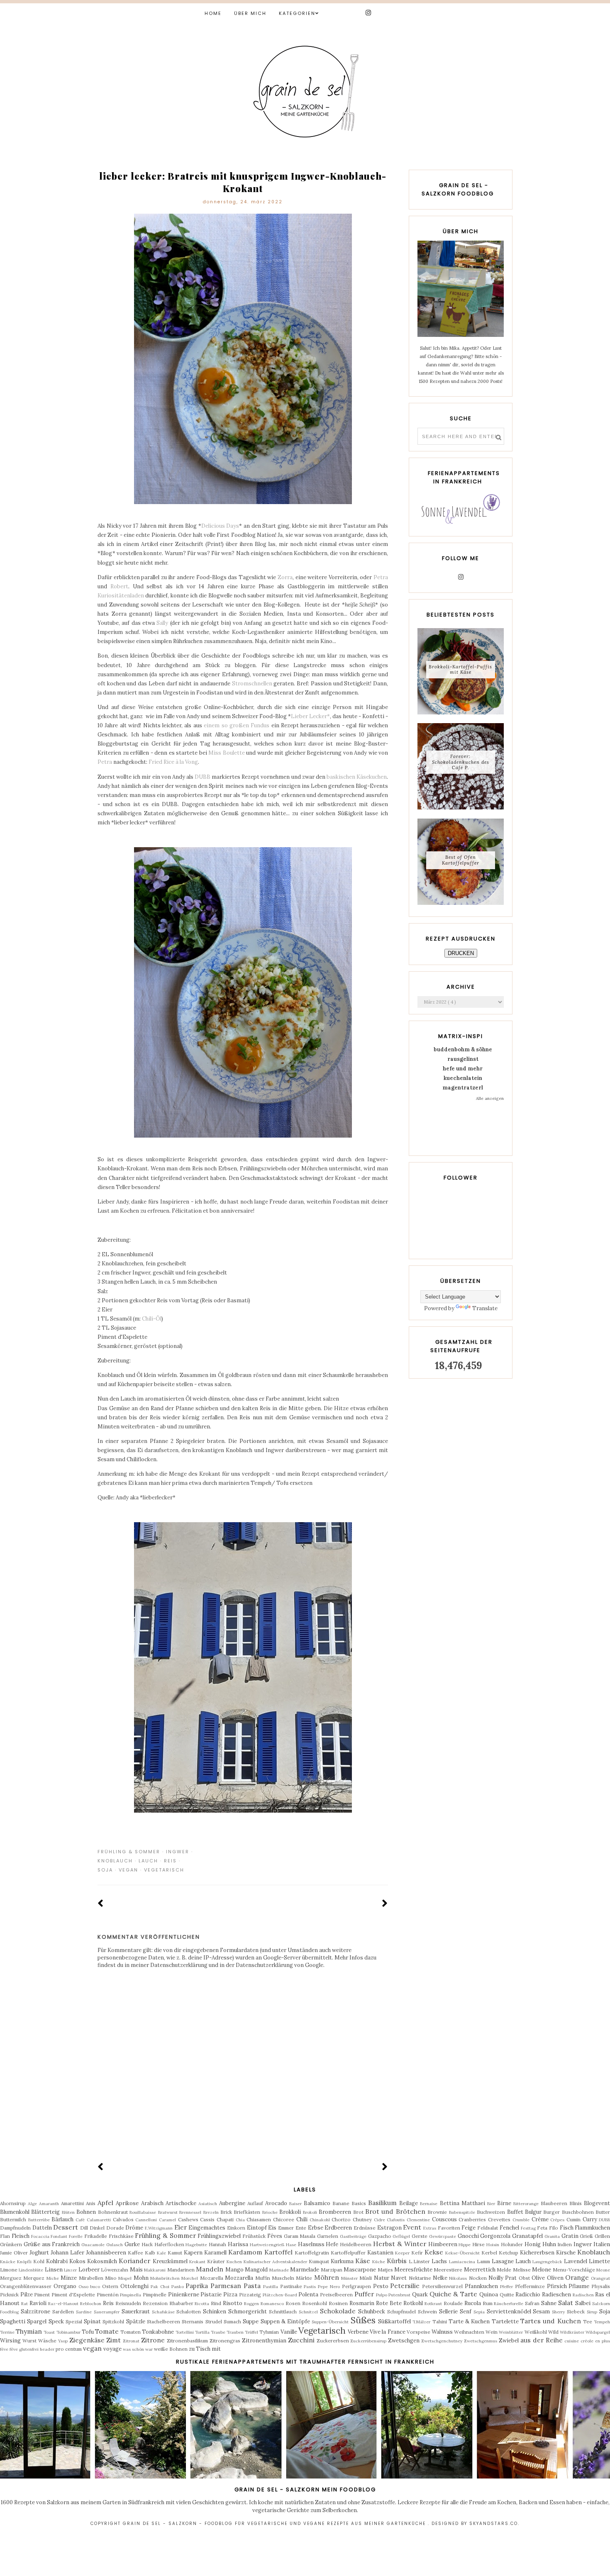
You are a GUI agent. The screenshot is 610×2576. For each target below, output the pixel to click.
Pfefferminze (530, 2286)
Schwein (427, 2312)
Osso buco (89, 2287)
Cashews (188, 2219)
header (47, 2349)
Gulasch (115, 2245)
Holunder (512, 2244)
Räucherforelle (509, 2304)
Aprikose (127, 2203)
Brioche (270, 2212)
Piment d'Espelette (73, 2295)
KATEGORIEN (297, 13)
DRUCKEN (461, 953)
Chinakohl (320, 2220)
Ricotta (202, 2304)
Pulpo (382, 2295)
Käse (363, 2261)
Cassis (207, 2219)
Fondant (59, 2236)
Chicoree (284, 2219)
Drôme (134, 2228)
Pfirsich (557, 2286)
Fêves (275, 2236)
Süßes (363, 2320)
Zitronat (131, 2341)
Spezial (74, 2321)
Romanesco (272, 2304)
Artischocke (181, 2203)
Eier (181, 2227)
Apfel (105, 2203)
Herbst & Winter (400, 2244)
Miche (53, 2278)
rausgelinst (463, 1059)
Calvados (123, 2219)
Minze (69, 2278)
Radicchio (528, 2295)
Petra (381, 577)
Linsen (54, 2270)
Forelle (76, 2236)
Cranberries (472, 2219)
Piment (42, 2295)
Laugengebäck (547, 2262)
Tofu (88, 2332)
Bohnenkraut (113, 2212)
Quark (420, 2295)
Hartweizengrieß (267, 2245)
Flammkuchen (592, 2228)
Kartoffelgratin (312, 2253)
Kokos (77, 2261)
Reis (170, 1861)
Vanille (289, 2332)
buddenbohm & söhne (463, 1049)
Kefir (417, 2253)
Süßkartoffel (394, 2321)
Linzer (70, 2270)
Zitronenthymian (264, 2341)
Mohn (141, 2278)
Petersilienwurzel (442, 2286)
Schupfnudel (401, 2312)
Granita (552, 2236)
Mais (136, 2270)
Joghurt (39, 2253)
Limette (599, 2261)
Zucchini (301, 2340)
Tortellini (185, 2332)
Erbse (316, 2228)
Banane (341, 2203)
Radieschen (556, 2295)
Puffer (364, 2294)
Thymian (29, 2331)
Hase (291, 2245)
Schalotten (189, 2312)
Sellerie (448, 2312)
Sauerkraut (136, 2312)
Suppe (251, 2321)
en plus (603, 2341)
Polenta (308, 2295)
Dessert (66, 2227)
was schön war (138, 2349)
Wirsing (10, 2341)
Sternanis (193, 2321)
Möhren (327, 2277)
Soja (105, 1870)
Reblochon (91, 2304)
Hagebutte (196, 2245)
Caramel (167, 2220)
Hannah (217, 2244)
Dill (84, 2228)
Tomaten (131, 2332)
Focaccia (40, 2236)
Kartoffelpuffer (348, 2253)
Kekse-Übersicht (462, 2253)
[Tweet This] (372, 1852)
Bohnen (86, 2212)
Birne (504, 2203)
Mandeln (210, 2269)
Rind (216, 2303)
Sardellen (63, 2312)
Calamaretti (99, 2220)
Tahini (440, 2321)
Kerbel (489, 2253)
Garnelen (328, 2236)
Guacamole (93, 2245)
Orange (577, 2277)
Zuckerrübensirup (368, 2341)
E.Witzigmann (159, 2228)
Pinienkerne (184, 2295)
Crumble (521, 2220)
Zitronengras (225, 2341)
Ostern (110, 2286)
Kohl (39, 2261)
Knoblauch (115, 1861)
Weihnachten (469, 2332)
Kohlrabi (57, 2261)
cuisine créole (579, 2341)
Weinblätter (511, 2332)
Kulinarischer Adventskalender (275, 2262)
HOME (213, 13)
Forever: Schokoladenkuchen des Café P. (461, 762)
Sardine (84, 2312)
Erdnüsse (365, 2228)
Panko (178, 2287)
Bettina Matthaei (462, 2203)
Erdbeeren (338, 2228)
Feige (468, 2228)
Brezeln (211, 2212)
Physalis (601, 2286)
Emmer (286, 2228)
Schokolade (338, 2311)
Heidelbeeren (356, 2244)
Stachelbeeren (163, 2321)
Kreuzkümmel (170, 2261)
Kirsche (566, 2253)
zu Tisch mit (205, 2349)
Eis (272, 2228)
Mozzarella (239, 2278)
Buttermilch (13, 2219)
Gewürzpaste (443, 2236)
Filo (554, 2228)
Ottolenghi (134, 2286)
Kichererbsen (537, 2253)
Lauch (148, 1861)
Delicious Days (220, 526)
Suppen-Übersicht (330, 2322)
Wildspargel (598, 2332)
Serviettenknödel (509, 2312)
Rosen (293, 2303)
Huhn (549, 2244)
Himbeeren (443, 2244)
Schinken (215, 2312)
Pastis (310, 2287)
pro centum (69, 2349)
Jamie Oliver (14, 2253)
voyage (112, 2349)
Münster (349, 2278)
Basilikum (382, 2203)
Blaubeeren (554, 2203)
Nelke (440, 2278)
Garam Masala (300, 2236)
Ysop (63, 2341)
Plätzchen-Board (280, 2295)
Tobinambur (68, 2332)
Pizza (230, 2295)
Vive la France (387, 2332)
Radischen (583, 2295)
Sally (162, 623)
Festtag (528, 2228)
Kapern (193, 2253)
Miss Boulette (227, 753)
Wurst (29, 2341)
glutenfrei (29, 2349)
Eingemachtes (207, 2228)
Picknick (9, 2295)
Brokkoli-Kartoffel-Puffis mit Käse (460, 669)
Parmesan (226, 2286)
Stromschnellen (252, 684)
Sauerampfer (107, 2312)
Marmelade (305, 2270)
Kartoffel (278, 2252)
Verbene (358, 2332)
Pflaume (579, 2286)
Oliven (555, 2278)
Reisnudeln (128, 2303)
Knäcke (8, 2262)
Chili (302, 2219)
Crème (540, 2219)
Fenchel (509, 2228)
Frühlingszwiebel (219, 2236)
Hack (147, 2244)
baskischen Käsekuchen (357, 777)
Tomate (107, 2331)
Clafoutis (396, 2220)
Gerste (420, 2236)
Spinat (92, 2321)
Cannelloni (146, 2220)
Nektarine (420, 2278)
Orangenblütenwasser (26, 2286)
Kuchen (234, 2262)
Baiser (295, 2204)
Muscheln (283, 2278)
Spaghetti (13, 2321)
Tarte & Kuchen (469, 2321)
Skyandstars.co (494, 2524)
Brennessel (190, 2212)
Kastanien (380, 2253)
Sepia (479, 2312)
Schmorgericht (248, 2312)
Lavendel (576, 2261)
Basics (359, 2203)
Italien (602, 2244)
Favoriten (449, 2228)
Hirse (478, 2244)
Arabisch (152, 2203)
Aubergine (232, 2203)
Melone (542, 2270)
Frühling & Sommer (129, 1852)
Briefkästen (247, 2212)
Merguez (11, 2278)
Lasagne (503, 2261)
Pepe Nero (329, 2287)
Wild (553, 2332)
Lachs (439, 2261)
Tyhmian (269, 2332)
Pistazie (211, 2295)
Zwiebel (509, 2341)
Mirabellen (91, 2278)
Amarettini (72, 2203)
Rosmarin (362, 2303)
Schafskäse (163, 2312)
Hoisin (493, 2245)
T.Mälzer (421, 2322)
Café (80, 2220)
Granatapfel (527, 2236)
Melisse (522, 2270)
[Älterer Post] (385, 1904)
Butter (603, 2212)
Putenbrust (399, 2295)
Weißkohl (536, 2332)
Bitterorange (526, 2204)
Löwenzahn (115, 2270)
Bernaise (429, 2204)
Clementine (418, 2220)
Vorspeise (418, 2332)
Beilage (409, 2203)
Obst (524, 2278)
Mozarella (212, 2278)
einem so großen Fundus (237, 725)
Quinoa (489, 2295)
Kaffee (135, 2253)
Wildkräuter (572, 2332)
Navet (399, 2278)
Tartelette (505, 2321)
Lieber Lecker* (310, 716)
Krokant (197, 2262)
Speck (56, 2321)
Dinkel (97, 2228)
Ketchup (509, 2253)
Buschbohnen (578, 2212)
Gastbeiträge (353, 2236)
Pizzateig (250, 2295)
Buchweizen (491, 2212)
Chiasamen (259, 2219)
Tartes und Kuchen (551, 2321)
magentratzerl (463, 1088)
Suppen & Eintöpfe (285, 2321)
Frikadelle (96, 2236)
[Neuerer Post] (101, 1904)
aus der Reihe (542, 2340)
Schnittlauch (283, 2312)
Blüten (68, 2212)
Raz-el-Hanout (63, 2304)
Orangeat (600, 2278)
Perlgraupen (356, 2286)
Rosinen (338, 2303)
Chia (240, 2220)
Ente (301, 2228)
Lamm (483, 2261)
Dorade (115, 2228)
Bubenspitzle (462, 2212)
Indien (565, 2244)
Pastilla (271, 2287)
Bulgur (533, 2212)
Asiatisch (208, 2204)
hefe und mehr (463, 1069)
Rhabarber (181, 2303)
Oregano (65, 2286)
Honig (533, 2244)
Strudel (214, 2321)
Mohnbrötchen (165, 2278)
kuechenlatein (463, 1078)
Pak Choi (160, 2287)
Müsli (366, 2278)
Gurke (132, 2244)
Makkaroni (155, 2270)
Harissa (238, 2244)
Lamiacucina (462, 2262)
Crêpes (557, 2220)
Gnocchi (468, 2236)
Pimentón (108, 2295)
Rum (488, 2303)
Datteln (42, 2228)
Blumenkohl (15, 2212)
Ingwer (178, 1852)
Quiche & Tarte (453, 2294)
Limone (9, 2270)
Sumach (232, 2321)
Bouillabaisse (143, 2212)
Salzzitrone (35, 2312)
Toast (49, 2332)
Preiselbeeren (336, 2295)
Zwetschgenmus (481, 2341)
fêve (14, 2349)
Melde (504, 2270)
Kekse (434, 2252)
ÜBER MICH (250, 13)
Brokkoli (290, 2212)
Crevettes (499, 2219)
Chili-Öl (152, 1319)
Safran (532, 2303)
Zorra (285, 577)
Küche (379, 2262)
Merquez (34, 2278)
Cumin (573, 2219)
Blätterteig (45, 2212)
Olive (538, 2278)
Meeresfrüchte (413, 2270)
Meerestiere (448, 2270)
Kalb (150, 2253)
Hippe (465, 2245)
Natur (382, 2278)
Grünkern (11, 2244)
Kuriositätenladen (121, 596)
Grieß (586, 2236)
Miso (111, 2278)
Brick (226, 2212)
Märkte (304, 2278)
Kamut (175, 2253)
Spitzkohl (113, 2321)
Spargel (37, 2321)
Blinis (576, 2203)
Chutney (362, 2219)
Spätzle (136, 2321)
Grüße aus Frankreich (52, 2244)
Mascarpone (360, 2270)
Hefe (332, 2244)
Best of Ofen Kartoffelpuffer (461, 860)
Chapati (225, 2219)
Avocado (276, 2203)
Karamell (215, 2253)
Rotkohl (413, 2303)
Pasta (252, 2286)
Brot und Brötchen (395, 2211)
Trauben (235, 2332)
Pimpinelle (155, 2295)
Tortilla (202, 2332)
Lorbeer (89, 2270)
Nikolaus (458, 2278)
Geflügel (401, 2236)
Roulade (453, 2303)
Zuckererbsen (333, 2341)
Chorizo (341, 2219)
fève (4, 2349)
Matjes (385, 2270)
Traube (218, 2332)
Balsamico (317, 2203)
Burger (551, 2212)
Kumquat (319, 2261)
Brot (358, 2212)
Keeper (402, 2253)
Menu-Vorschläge (574, 2270)
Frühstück (254, 2236)
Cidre (379, 2220)
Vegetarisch (164, 1870)
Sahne (549, 2303)
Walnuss (442, 2332)
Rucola (473, 2303)
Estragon (389, 2228)
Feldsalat (488, 2228)
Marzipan (332, 2270)
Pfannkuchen (481, 2286)
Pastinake (291, 2286)
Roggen (251, 2304)
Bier (491, 2204)
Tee (588, 2321)
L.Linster (419, 2261)
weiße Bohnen (171, 2349)
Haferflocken (169, 2244)
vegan (128, 1870)
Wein (492, 2332)
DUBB (203, 777)
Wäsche (47, 2341)
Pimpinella (131, 2295)
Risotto (233, 2303)
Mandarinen (181, 2270)
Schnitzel (308, 2312)
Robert (119, 586)
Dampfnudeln (15, 2228)
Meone (603, 2270)
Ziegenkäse (87, 2340)
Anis (91, 2203)
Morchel (190, 2278)
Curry (590, 2219)
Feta (542, 2228)
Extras (430, 2228)
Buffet (515, 2212)
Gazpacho (380, 2236)
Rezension (155, 2303)
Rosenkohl (315, 2303)
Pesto (381, 2286)
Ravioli (38, 2303)
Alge (32, 2204)
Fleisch (21, 2236)
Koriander (134, 2261)
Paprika (197, 2286)
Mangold (256, 2270)
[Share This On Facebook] (360, 1852)
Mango (234, 2270)
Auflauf (255, 2203)
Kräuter (216, 2261)
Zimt (113, 2340)
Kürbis (397, 2261)
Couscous (444, 2219)
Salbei (583, 2303)
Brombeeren (335, 2212)
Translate (485, 1308)
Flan (5, 2236)
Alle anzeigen (490, 1098)
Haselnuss (311, 2244)
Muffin (263, 2278)
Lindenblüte (31, 2270)
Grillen (602, 2236)
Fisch (567, 2228)
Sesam (541, 2312)
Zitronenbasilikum (187, 2341)
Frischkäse (121, 2236)
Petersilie (405, 2286)
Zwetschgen (404, 2341)
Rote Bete (389, 2303)
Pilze (27, 2295)
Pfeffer (506, 2287)
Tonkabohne (158, 2332)
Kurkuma (342, 2261)
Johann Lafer (67, 2253)
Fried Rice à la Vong (173, 762)
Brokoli (310, 2212)
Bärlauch (62, 2219)
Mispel (125, 2278)
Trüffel (251, 2332)
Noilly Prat (503, 2278)
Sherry (558, 2312)
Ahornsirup (13, 2203)
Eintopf (257, 2228)
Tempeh (602, 2322)
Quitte (507, 2295)
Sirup (592, 2312)
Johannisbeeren (106, 2253)
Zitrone (153, 2340)
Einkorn (236, 2228)
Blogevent (597, 2203)
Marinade (279, 2270)
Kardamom (245, 2252)
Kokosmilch (102, 2261)
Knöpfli (24, 2262)
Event (412, 2227)
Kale (161, 2253)
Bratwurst (168, 2212)
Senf (466, 2312)
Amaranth (49, 2204)
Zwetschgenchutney (442, 2341)
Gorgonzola (495, 2236)
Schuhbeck (372, 2312)
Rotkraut (433, 2304)
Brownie (437, 2212)
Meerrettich (480, 2270)
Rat (24, 2304)
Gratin (570, 2236)
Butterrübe (39, 2220)
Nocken (478, 2278)
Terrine (7, 2332)
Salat (566, 2303)
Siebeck (576, 2312)
